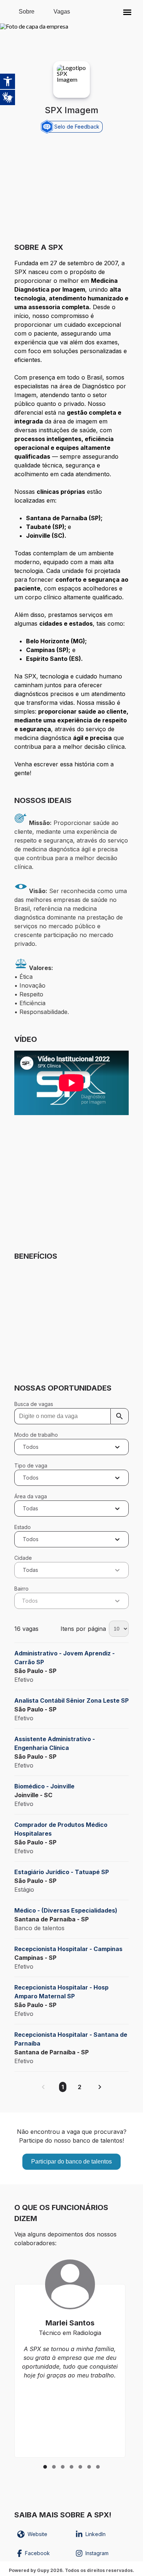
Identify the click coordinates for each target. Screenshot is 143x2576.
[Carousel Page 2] (54, 2467)
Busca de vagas (34, 1404)
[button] (127, 12)
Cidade (23, 1558)
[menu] (127, 12)
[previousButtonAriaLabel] (43, 2087)
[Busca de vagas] (120, 1416)
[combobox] (24, 1447)
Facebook (37, 2553)
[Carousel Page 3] (63, 2467)
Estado (23, 1527)
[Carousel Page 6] (89, 2467)
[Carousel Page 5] (80, 2467)
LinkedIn (96, 2534)
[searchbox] (71, 1416)
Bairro (21, 1589)
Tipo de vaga (31, 1465)
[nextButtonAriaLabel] (100, 2087)
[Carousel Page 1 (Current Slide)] (45, 2467)
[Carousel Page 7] (98, 2467)
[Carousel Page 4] (71, 2467)
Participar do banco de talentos (71, 2162)
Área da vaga (31, 1496)
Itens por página (83, 1629)
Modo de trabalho (36, 1435)
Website (37, 2534)
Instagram (97, 2553)
